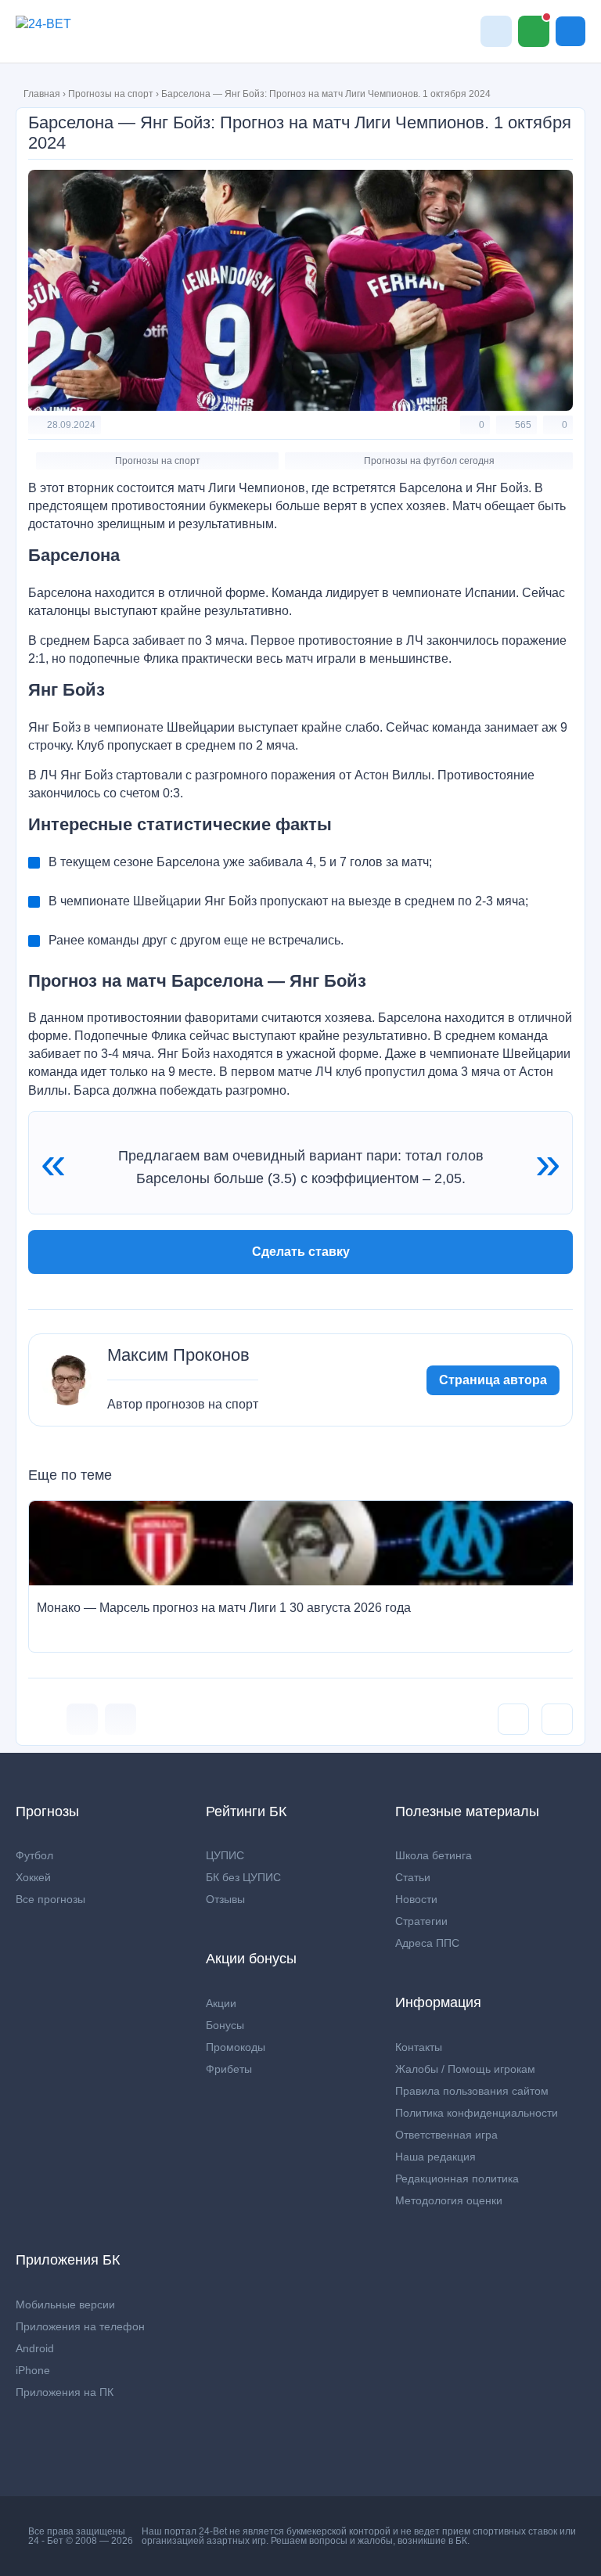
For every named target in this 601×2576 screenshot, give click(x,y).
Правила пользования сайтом (472, 2091)
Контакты (419, 2047)
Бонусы (225, 2025)
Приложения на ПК (65, 2392)
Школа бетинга (434, 1855)
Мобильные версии (65, 2304)
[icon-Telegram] (121, 1719)
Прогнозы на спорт (111, 94)
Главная (42, 94)
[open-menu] (570, 31)
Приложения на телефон (80, 2326)
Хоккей (33, 1877)
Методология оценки (449, 2200)
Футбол (34, 1855)
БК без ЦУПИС (243, 1877)
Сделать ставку (301, 1252)
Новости (416, 1899)
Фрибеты (229, 2069)
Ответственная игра (446, 2135)
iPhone (33, 2370)
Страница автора (493, 1380)
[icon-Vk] (82, 1719)
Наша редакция (435, 2157)
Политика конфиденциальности (477, 2113)
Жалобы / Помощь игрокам (465, 2069)
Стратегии (421, 1921)
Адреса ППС (427, 1943)
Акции (221, 2003)
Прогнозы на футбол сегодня (429, 461)
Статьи (413, 1877)
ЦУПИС (225, 1855)
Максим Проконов (178, 1355)
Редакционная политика (457, 2178)
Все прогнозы (50, 1899)
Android (35, 2348)
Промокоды (236, 2047)
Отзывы (225, 1899)
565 (523, 425)
